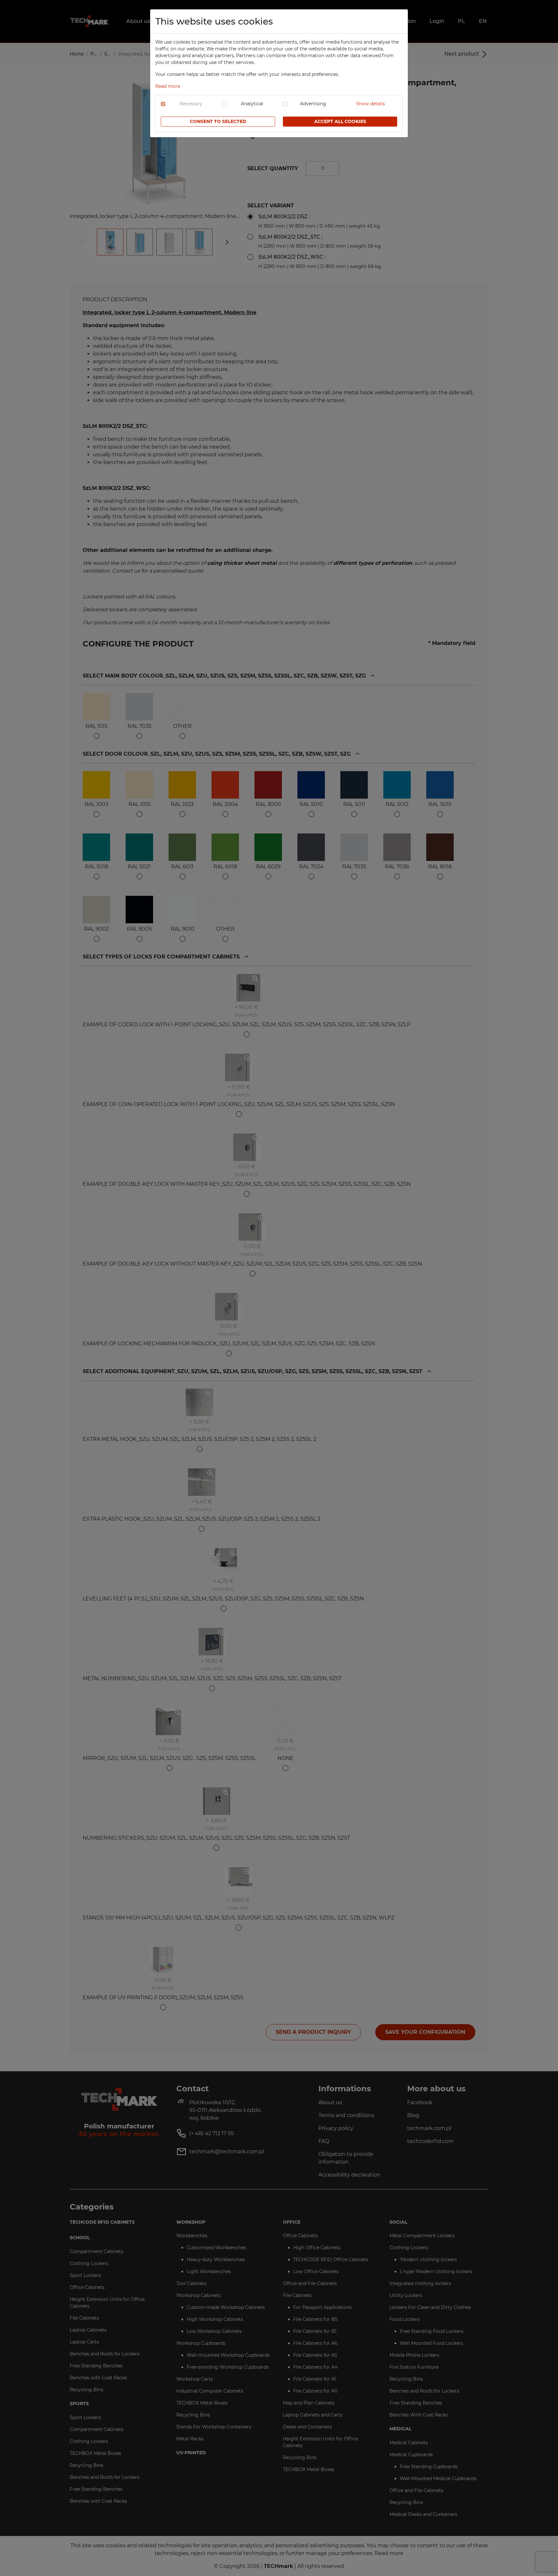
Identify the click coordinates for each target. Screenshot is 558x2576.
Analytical (252, 104)
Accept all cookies (340, 121)
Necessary (191, 104)
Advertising (313, 104)
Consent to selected (218, 121)
